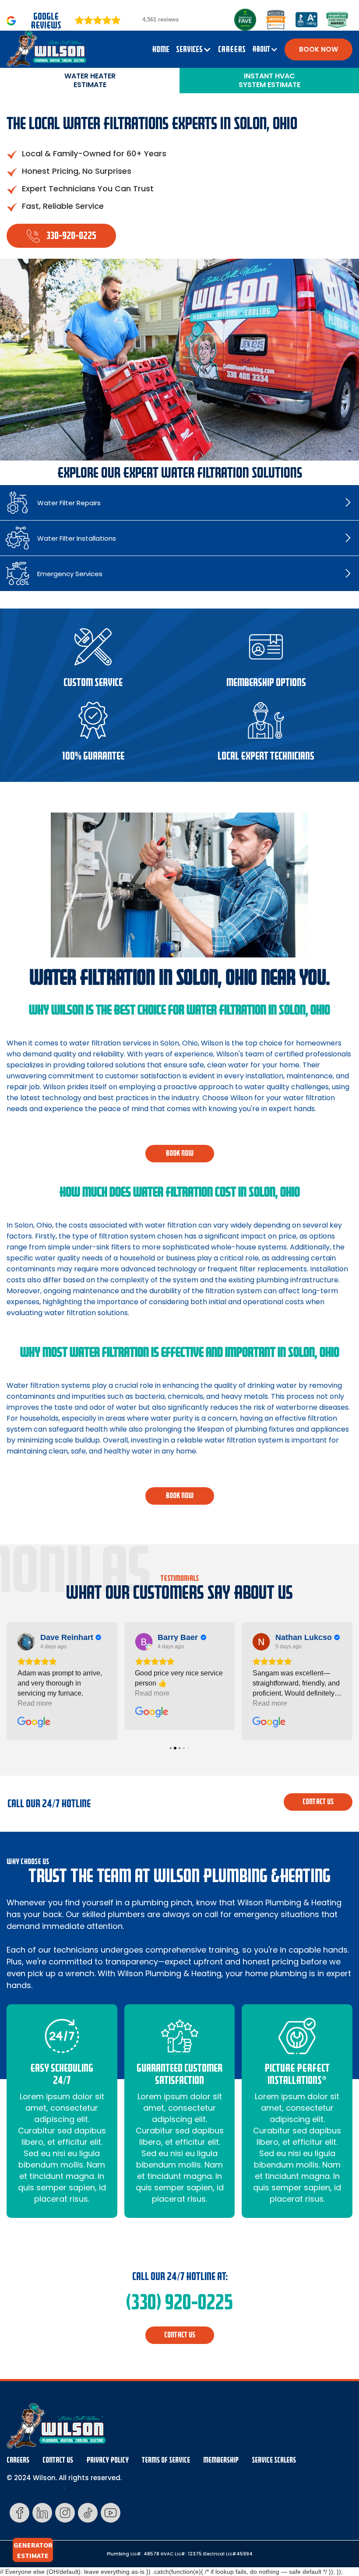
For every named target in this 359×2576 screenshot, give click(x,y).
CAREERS (232, 49)
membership (221, 2460)
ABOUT (261, 49)
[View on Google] (26, 1642)
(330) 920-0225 (179, 2302)
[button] (194, 49)
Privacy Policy (107, 2460)
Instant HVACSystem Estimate (269, 80)
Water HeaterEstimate (90, 80)
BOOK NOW (319, 49)
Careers (18, 2460)
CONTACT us (318, 1802)
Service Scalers (274, 2460)
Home (161, 49)
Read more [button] (35, 1703)
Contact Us (58, 2460)
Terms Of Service (166, 2460)
